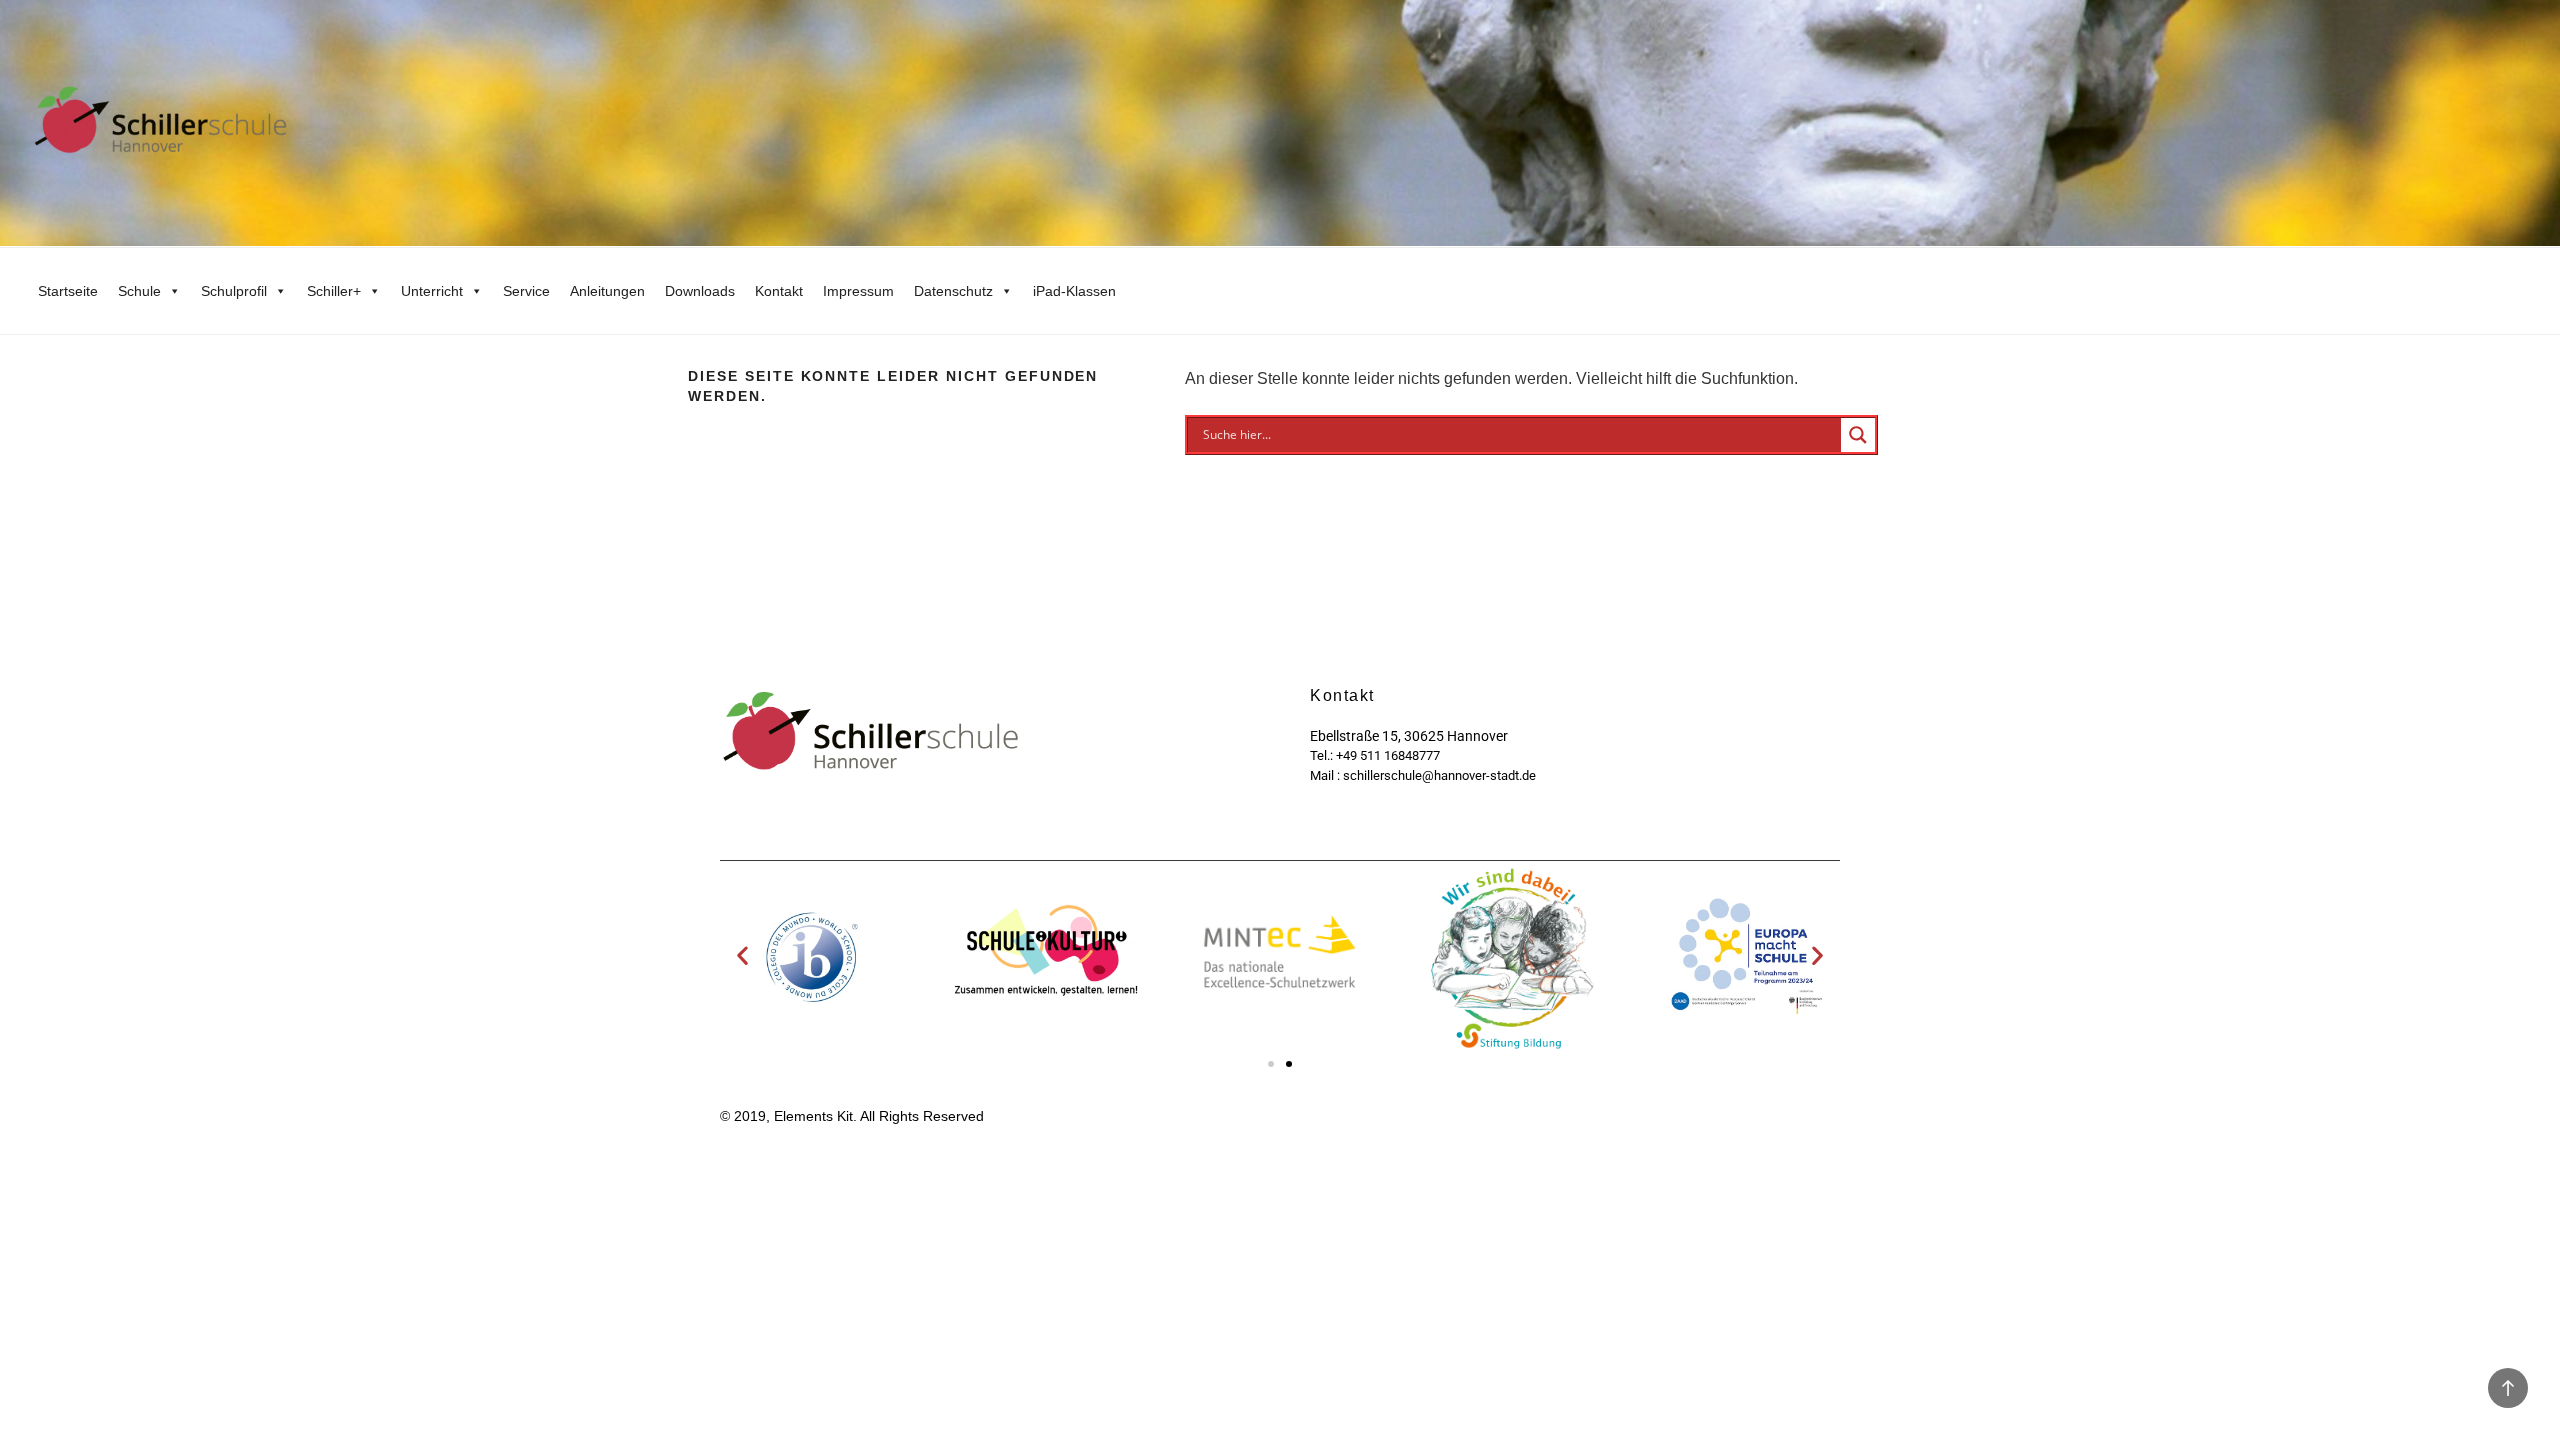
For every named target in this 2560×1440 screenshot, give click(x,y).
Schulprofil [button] (234, 291)
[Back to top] (2508, 1388)
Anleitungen (607, 291)
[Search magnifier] (1858, 435)
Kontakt (779, 291)
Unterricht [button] (432, 291)
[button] (742, 955)
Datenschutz (953, 291)
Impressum (858, 291)
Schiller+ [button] (334, 291)
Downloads (700, 291)
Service (526, 291)
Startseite (68, 291)
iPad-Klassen (1074, 291)
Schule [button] (139, 291)
